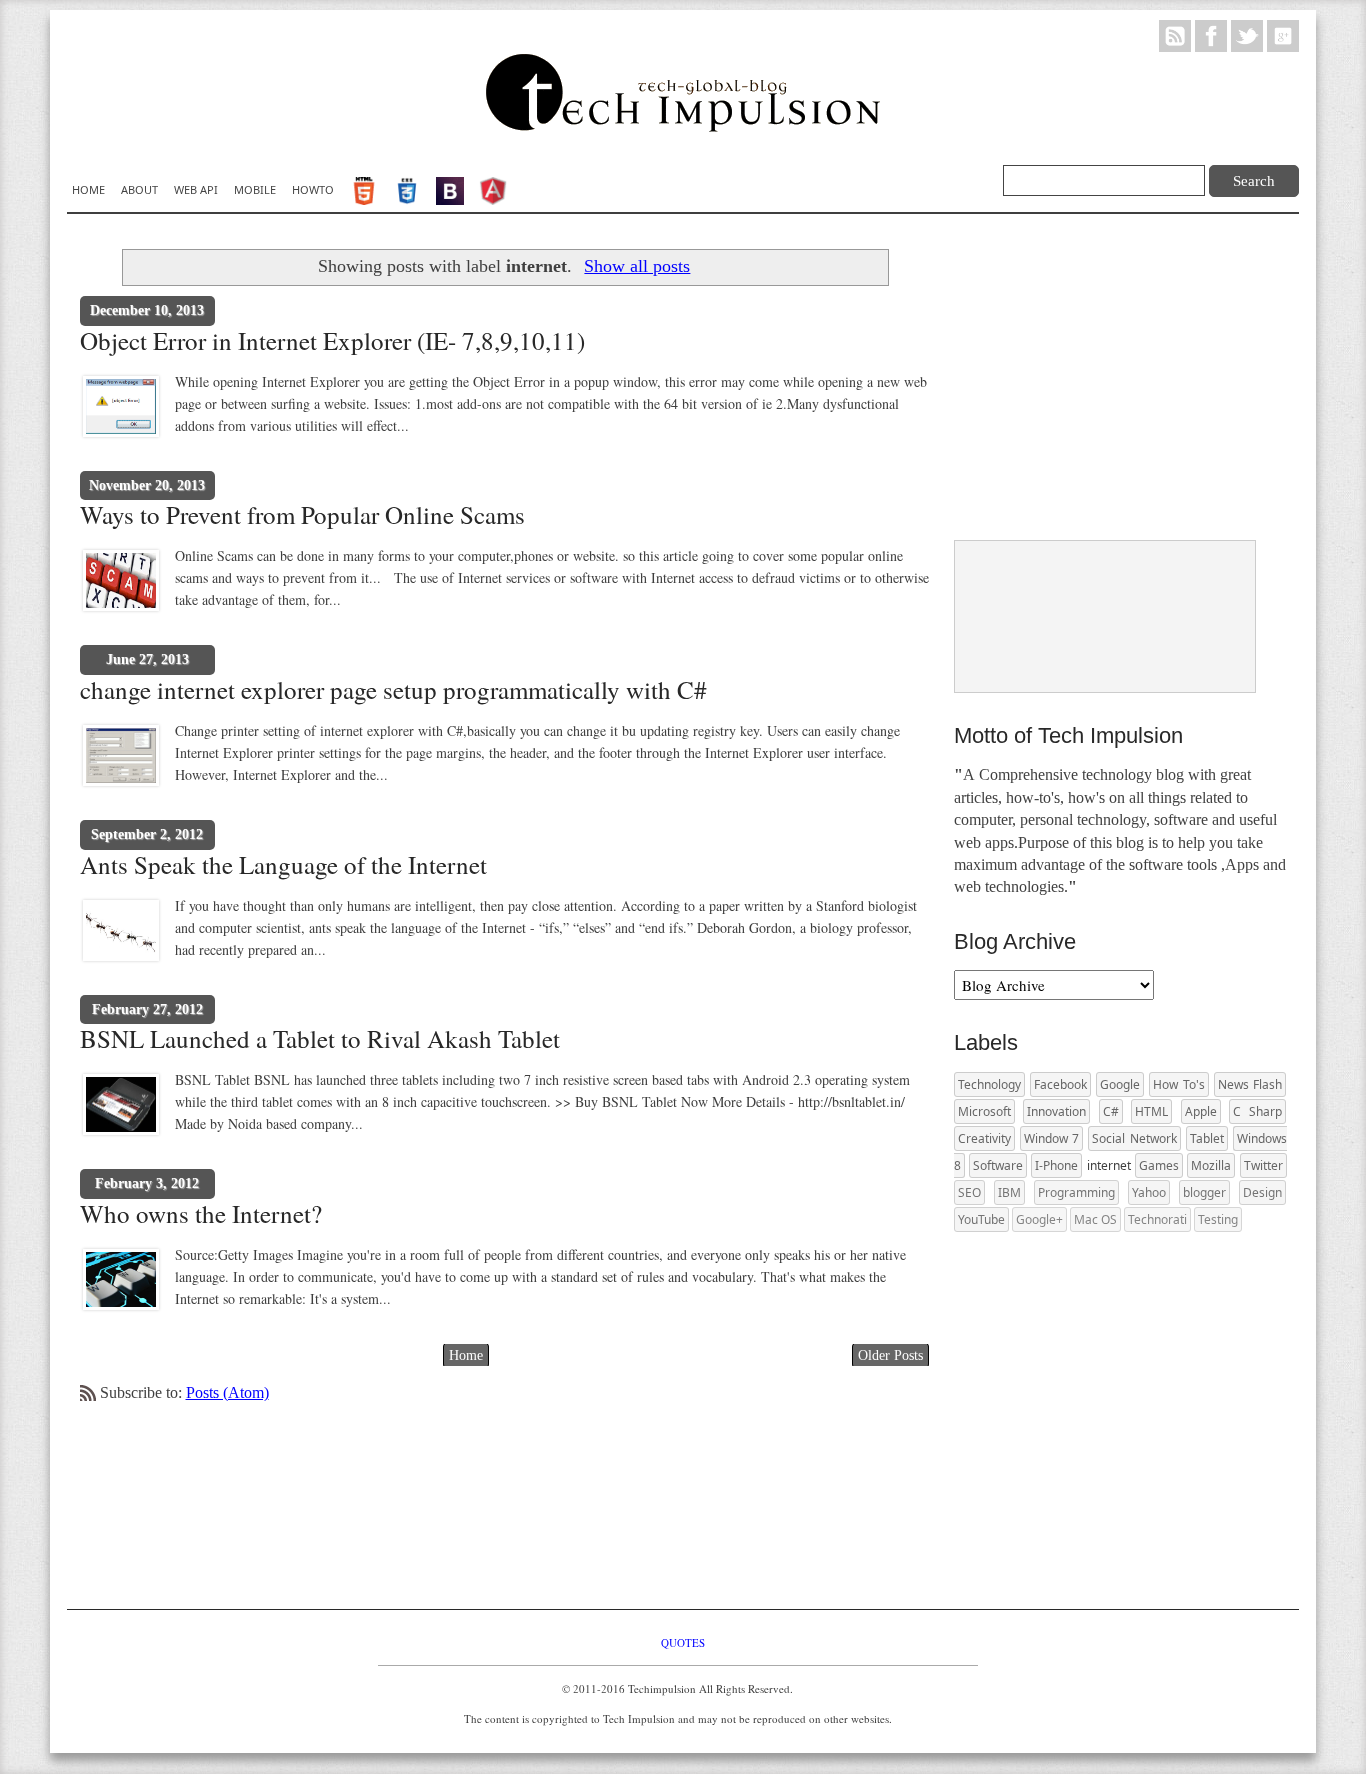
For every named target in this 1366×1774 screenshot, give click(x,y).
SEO (969, 1192)
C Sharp (1257, 1111)
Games (1159, 1165)
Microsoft (984, 1111)
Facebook (1060, 1084)
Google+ (1039, 1219)
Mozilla (1211, 1165)
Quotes (683, 1642)
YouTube (981, 1219)
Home (88, 189)
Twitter (1263, 1165)
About (139, 189)
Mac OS (1095, 1219)
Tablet (1207, 1138)
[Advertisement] (1104, 379)
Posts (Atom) (227, 1392)
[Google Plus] (1283, 34)
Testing (1218, 1219)
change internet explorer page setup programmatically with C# (393, 690)
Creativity (984, 1138)
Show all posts (637, 266)
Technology (989, 1084)
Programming (1076, 1192)
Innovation (1056, 1111)
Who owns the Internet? (201, 1214)
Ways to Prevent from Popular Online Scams (302, 515)
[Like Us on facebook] (1211, 34)
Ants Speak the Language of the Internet (283, 865)
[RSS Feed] (1175, 34)
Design (1262, 1192)
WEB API (196, 189)
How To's (1179, 1084)
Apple (1201, 1111)
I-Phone (1056, 1165)
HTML (1151, 1111)
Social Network (1134, 1138)
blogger (1204, 1192)
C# (1111, 1111)
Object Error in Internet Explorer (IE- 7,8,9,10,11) (332, 341)
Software (998, 1165)
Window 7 (1052, 1138)
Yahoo (1149, 1192)
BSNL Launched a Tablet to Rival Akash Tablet (320, 1039)
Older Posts (890, 1355)
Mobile (255, 189)
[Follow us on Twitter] (1247, 34)
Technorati (1157, 1219)
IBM (1009, 1192)
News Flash (1250, 1084)
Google (1120, 1084)
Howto (313, 189)
